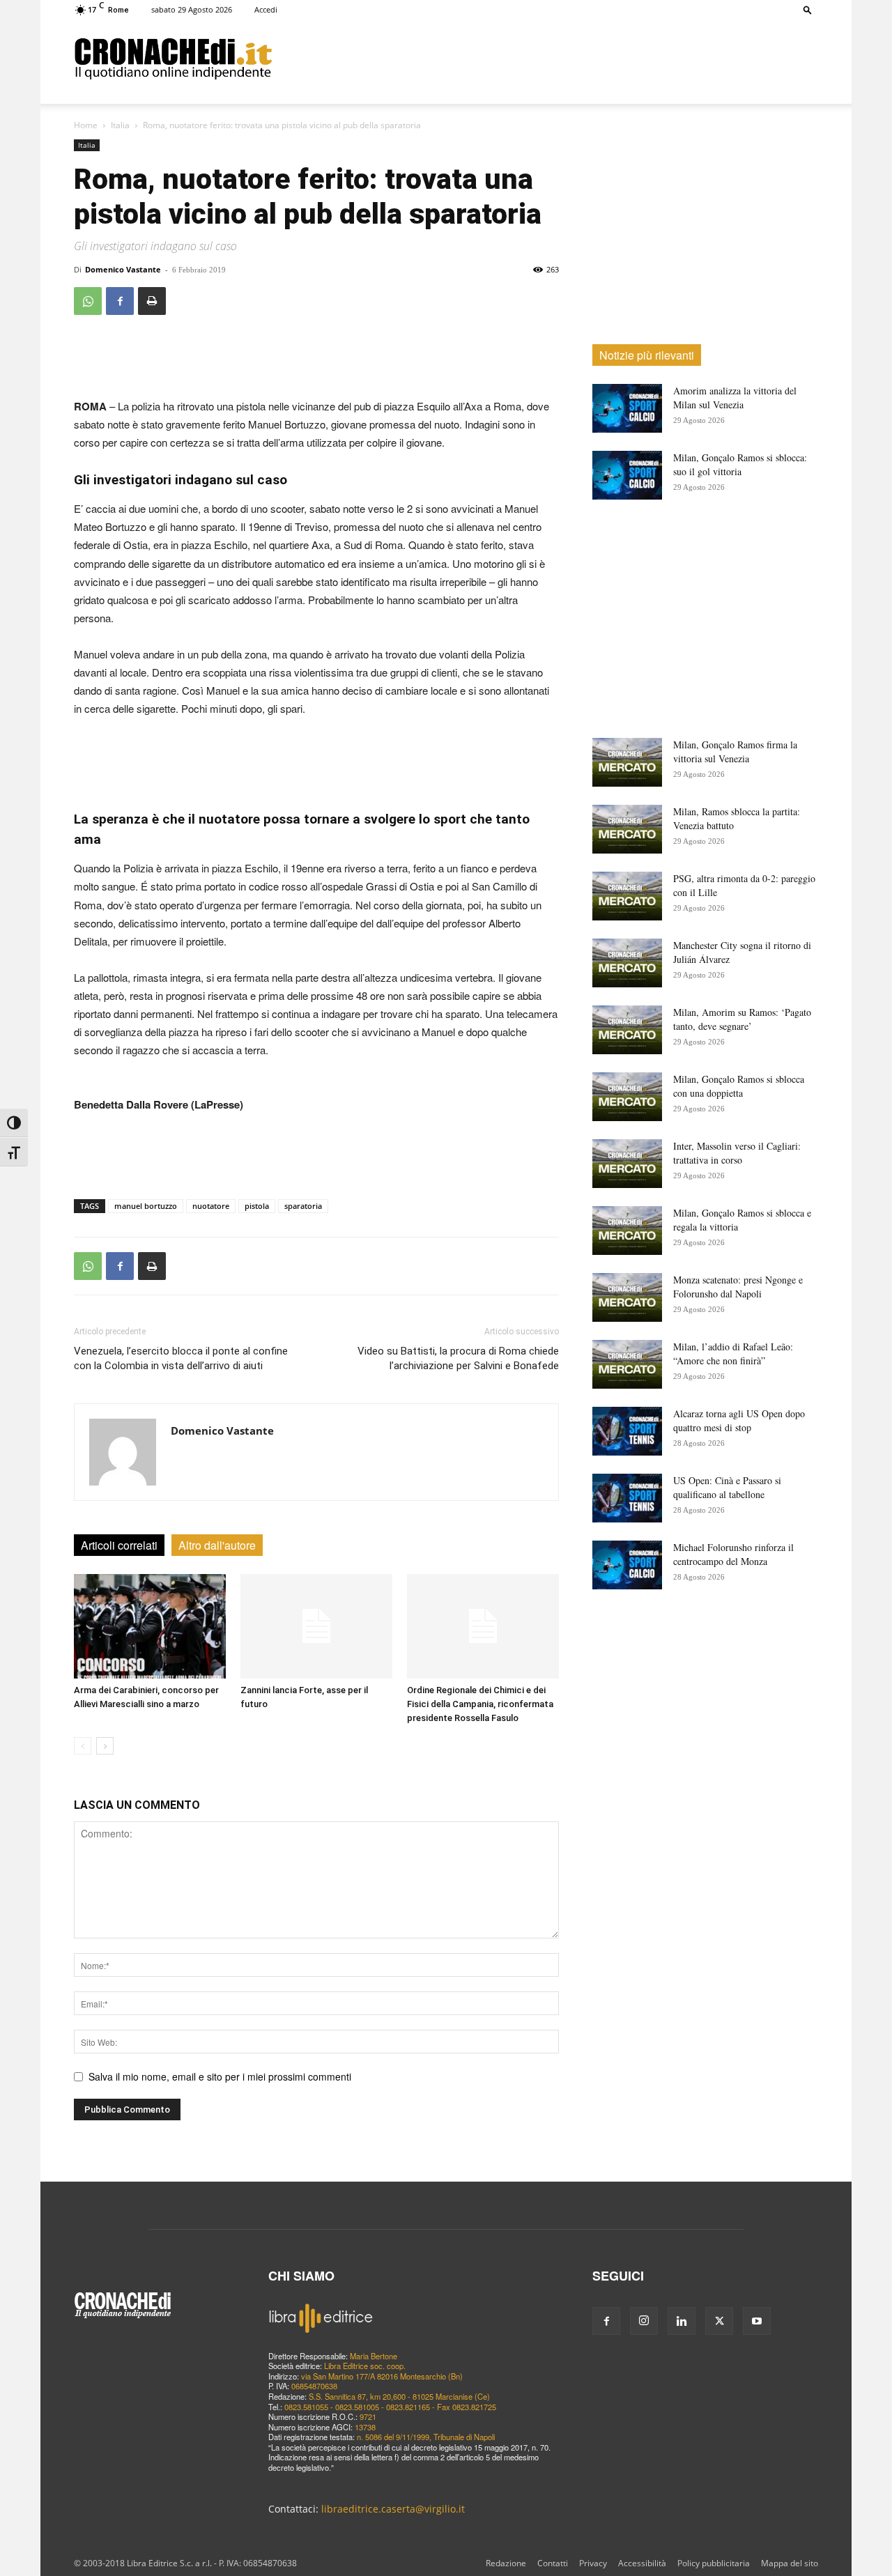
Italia (120, 125)
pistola (257, 1206)
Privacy (593, 2563)
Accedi (266, 9)
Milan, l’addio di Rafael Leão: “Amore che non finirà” (733, 1353)
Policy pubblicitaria (714, 2563)
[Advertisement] (545, 58)
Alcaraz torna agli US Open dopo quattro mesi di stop (739, 1420)
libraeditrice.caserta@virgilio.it (393, 2509)
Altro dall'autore (217, 1545)
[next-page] (105, 1746)
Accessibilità (642, 2563)
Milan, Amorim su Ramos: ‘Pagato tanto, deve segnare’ (742, 1019)
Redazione (506, 2563)
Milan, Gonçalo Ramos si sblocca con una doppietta (739, 1086)
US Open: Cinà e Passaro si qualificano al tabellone (727, 1487)
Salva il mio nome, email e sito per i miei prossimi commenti (220, 2076)
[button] (808, 9)
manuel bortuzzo (146, 1206)
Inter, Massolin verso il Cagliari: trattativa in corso (737, 1153)
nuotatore (211, 1206)
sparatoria (303, 1206)
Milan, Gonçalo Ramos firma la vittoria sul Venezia (735, 751)
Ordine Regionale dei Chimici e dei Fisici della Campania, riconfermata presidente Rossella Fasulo (480, 1704)
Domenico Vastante (123, 269)
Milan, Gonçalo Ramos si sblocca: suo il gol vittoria (740, 464)
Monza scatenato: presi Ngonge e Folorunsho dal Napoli (738, 1287)
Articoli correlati (119, 1545)
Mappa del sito (790, 2563)
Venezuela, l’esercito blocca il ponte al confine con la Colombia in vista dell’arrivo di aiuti (181, 1358)
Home (86, 125)
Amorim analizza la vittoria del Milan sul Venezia (735, 398)
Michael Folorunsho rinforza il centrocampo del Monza (733, 1554)
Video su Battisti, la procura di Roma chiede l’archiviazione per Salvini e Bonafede (458, 1358)
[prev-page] (83, 1746)
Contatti (553, 2563)
